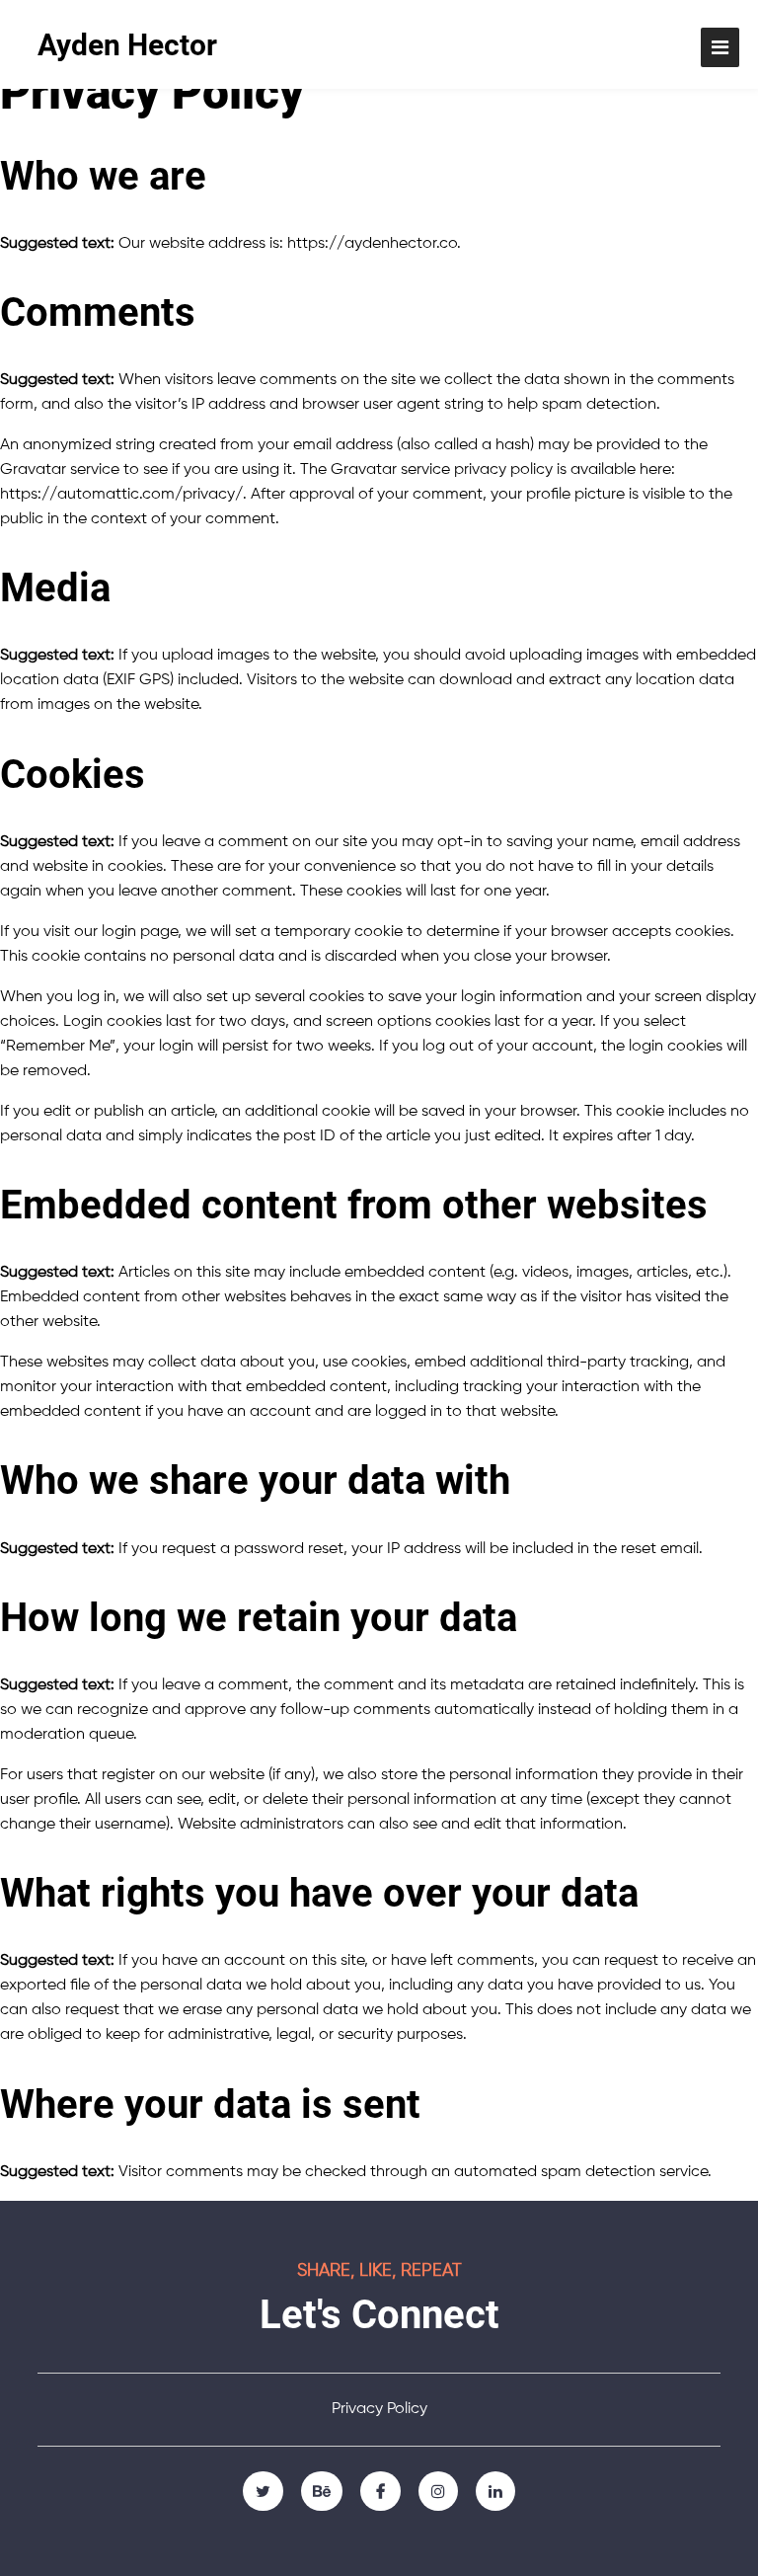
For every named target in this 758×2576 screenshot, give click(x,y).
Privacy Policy (379, 2409)
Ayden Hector (127, 45)
